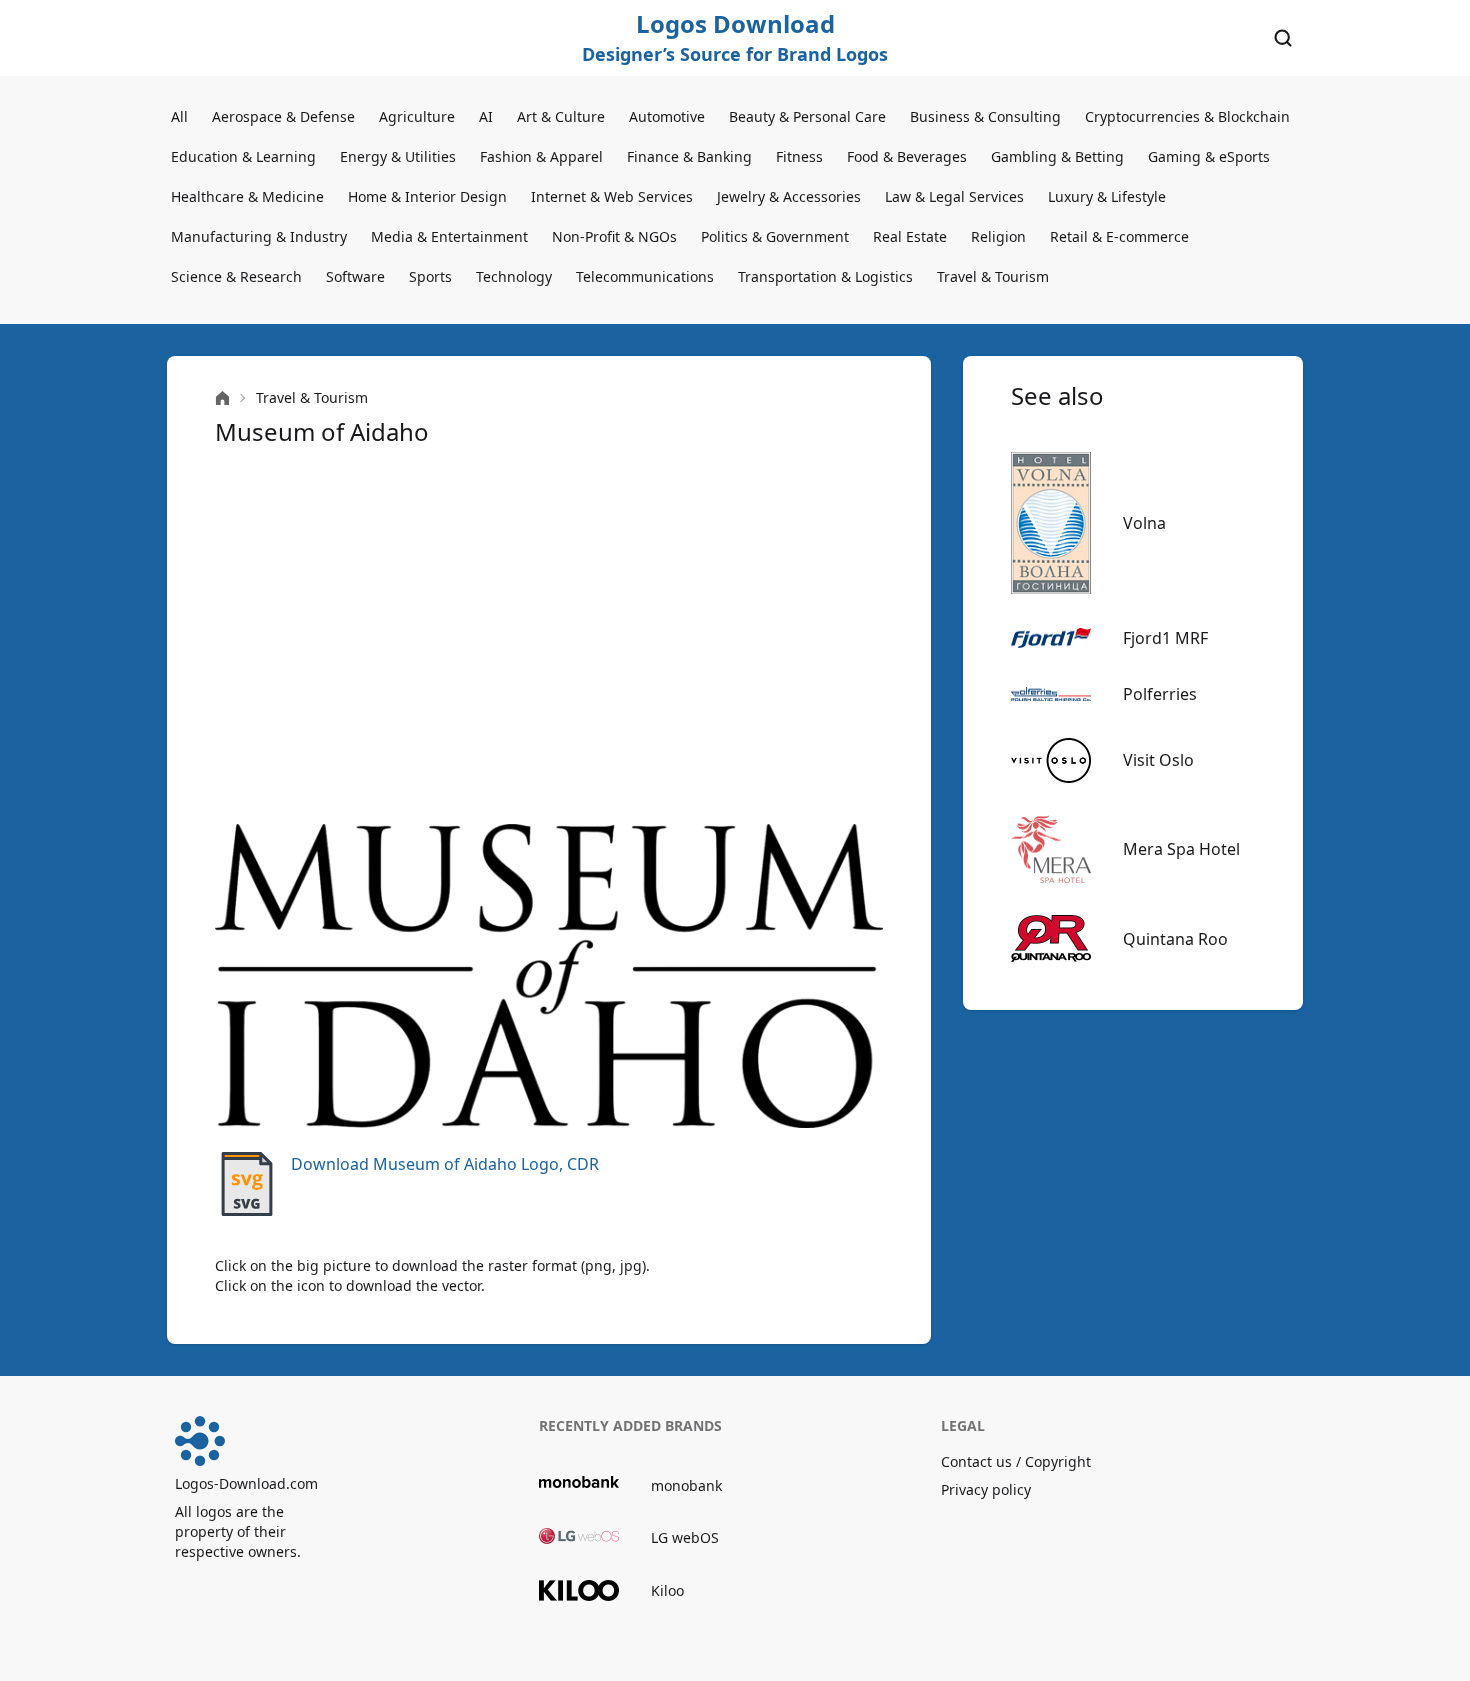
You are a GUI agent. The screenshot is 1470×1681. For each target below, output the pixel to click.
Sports (430, 276)
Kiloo (667, 1590)
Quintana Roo (1175, 939)
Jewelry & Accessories (789, 196)
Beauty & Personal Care (807, 116)
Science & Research (236, 276)
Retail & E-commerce (1119, 236)
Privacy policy (986, 1489)
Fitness (799, 156)
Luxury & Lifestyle (1107, 196)
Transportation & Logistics (825, 276)
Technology (514, 276)
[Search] (1283, 38)
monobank (686, 1485)
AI (486, 116)
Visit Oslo (1158, 760)
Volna (1144, 523)
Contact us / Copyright (1016, 1461)
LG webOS (685, 1537)
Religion (998, 236)
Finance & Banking (689, 156)
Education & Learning (243, 156)
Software (355, 276)
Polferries (1160, 694)
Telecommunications (645, 276)
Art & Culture (561, 116)
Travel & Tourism (993, 276)
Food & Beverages (907, 156)
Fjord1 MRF (1165, 638)
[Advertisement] (549, 636)
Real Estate (910, 236)
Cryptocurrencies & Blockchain (1187, 116)
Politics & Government (775, 236)
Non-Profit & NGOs (614, 236)
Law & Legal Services (954, 196)
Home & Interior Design (427, 196)
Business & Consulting (985, 116)
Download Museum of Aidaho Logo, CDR (445, 1164)
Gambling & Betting (1057, 156)
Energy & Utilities (398, 156)
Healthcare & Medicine (247, 196)
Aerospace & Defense (283, 116)
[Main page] (222, 398)
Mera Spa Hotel (1181, 849)
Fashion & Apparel (541, 156)
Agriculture (417, 116)
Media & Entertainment (449, 236)
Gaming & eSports (1209, 156)
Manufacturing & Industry (259, 236)
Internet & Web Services (612, 196)
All (179, 116)
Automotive (667, 116)
